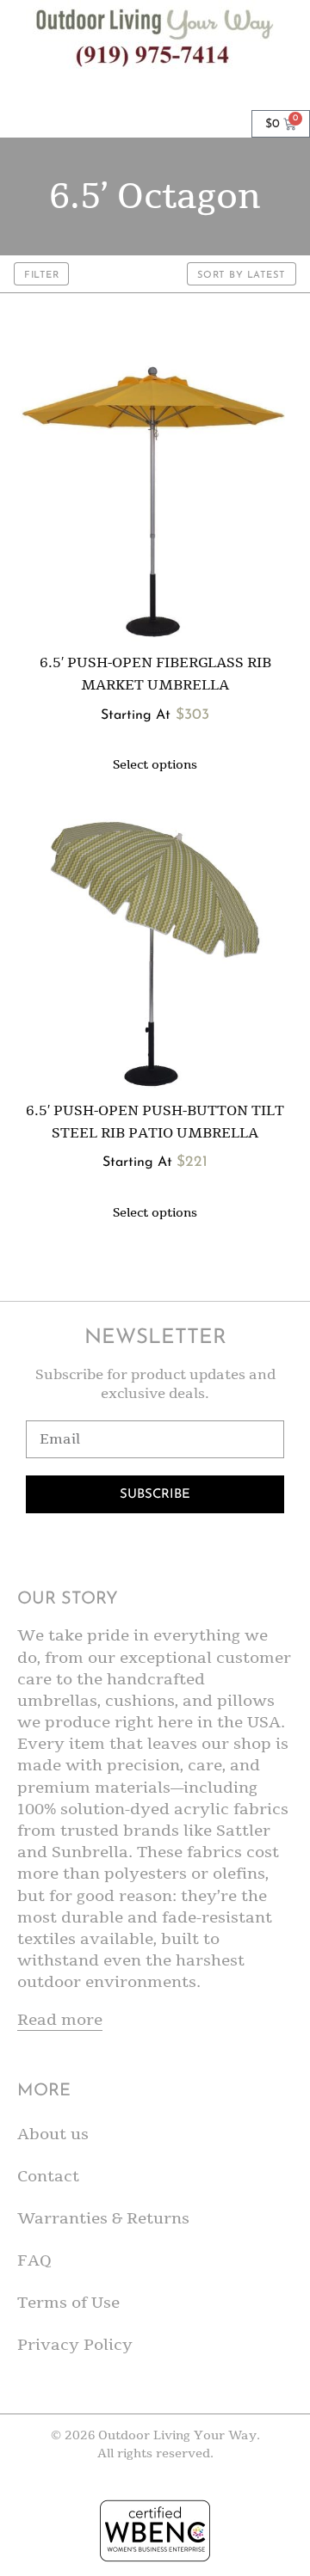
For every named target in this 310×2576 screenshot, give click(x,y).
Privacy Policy (75, 2345)
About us (53, 2134)
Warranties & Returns (103, 2218)
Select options (155, 765)
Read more (60, 2020)
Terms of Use (68, 2303)
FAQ (34, 2260)
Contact (48, 2176)
